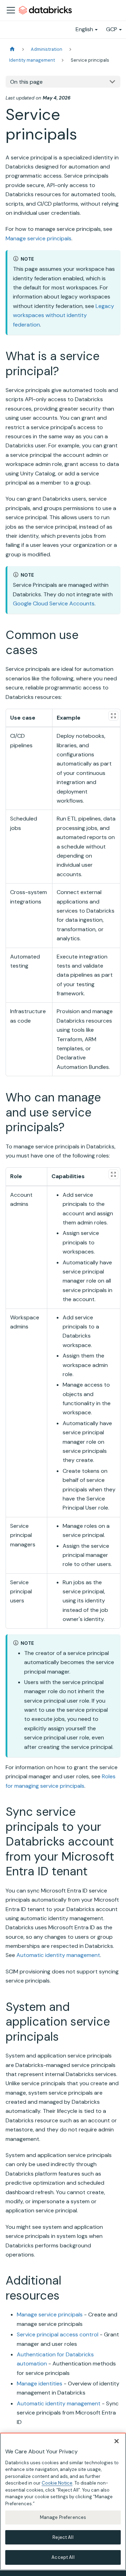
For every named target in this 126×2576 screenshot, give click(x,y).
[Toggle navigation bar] (11, 10)
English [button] (84, 29)
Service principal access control (58, 2334)
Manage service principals (38, 238)
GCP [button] (112, 29)
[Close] (117, 2441)
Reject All (63, 2537)
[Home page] (12, 49)
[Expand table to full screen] (113, 716)
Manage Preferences (63, 2517)
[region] (63, 2502)
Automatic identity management (58, 1955)
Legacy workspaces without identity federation (64, 315)
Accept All (63, 2557)
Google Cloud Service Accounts (54, 603)
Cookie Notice (57, 2483)
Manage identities (40, 2383)
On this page (26, 82)
